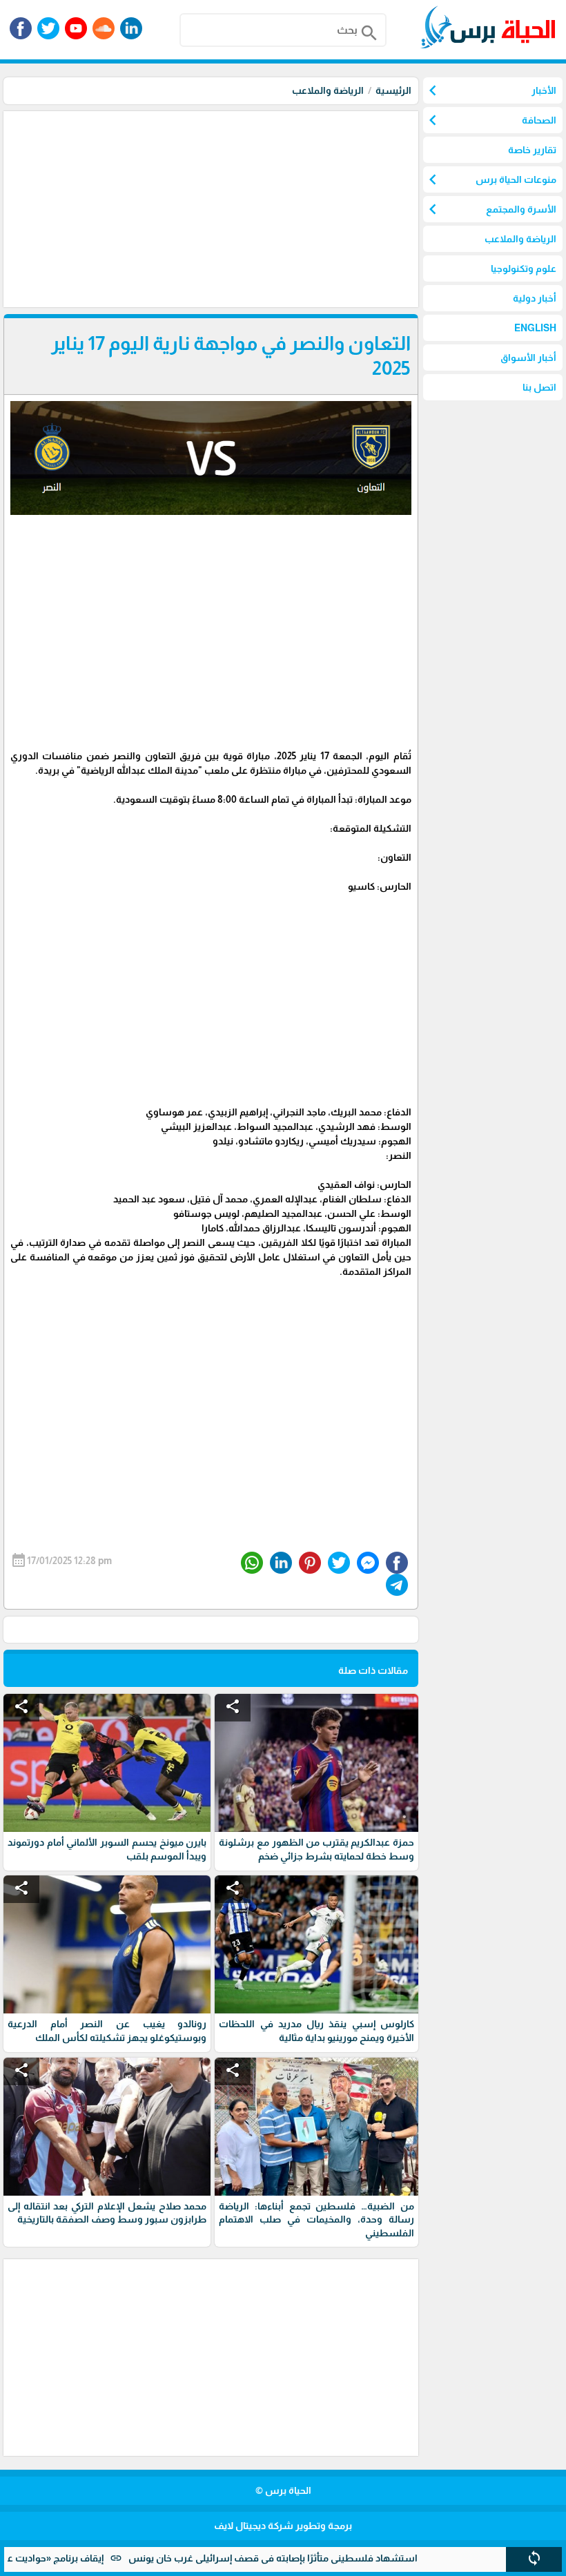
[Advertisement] (209, 208)
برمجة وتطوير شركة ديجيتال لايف (283, 2526)
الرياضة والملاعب (328, 90)
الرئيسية (393, 90)
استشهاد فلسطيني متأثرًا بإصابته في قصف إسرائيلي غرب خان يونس (320, 2558)
